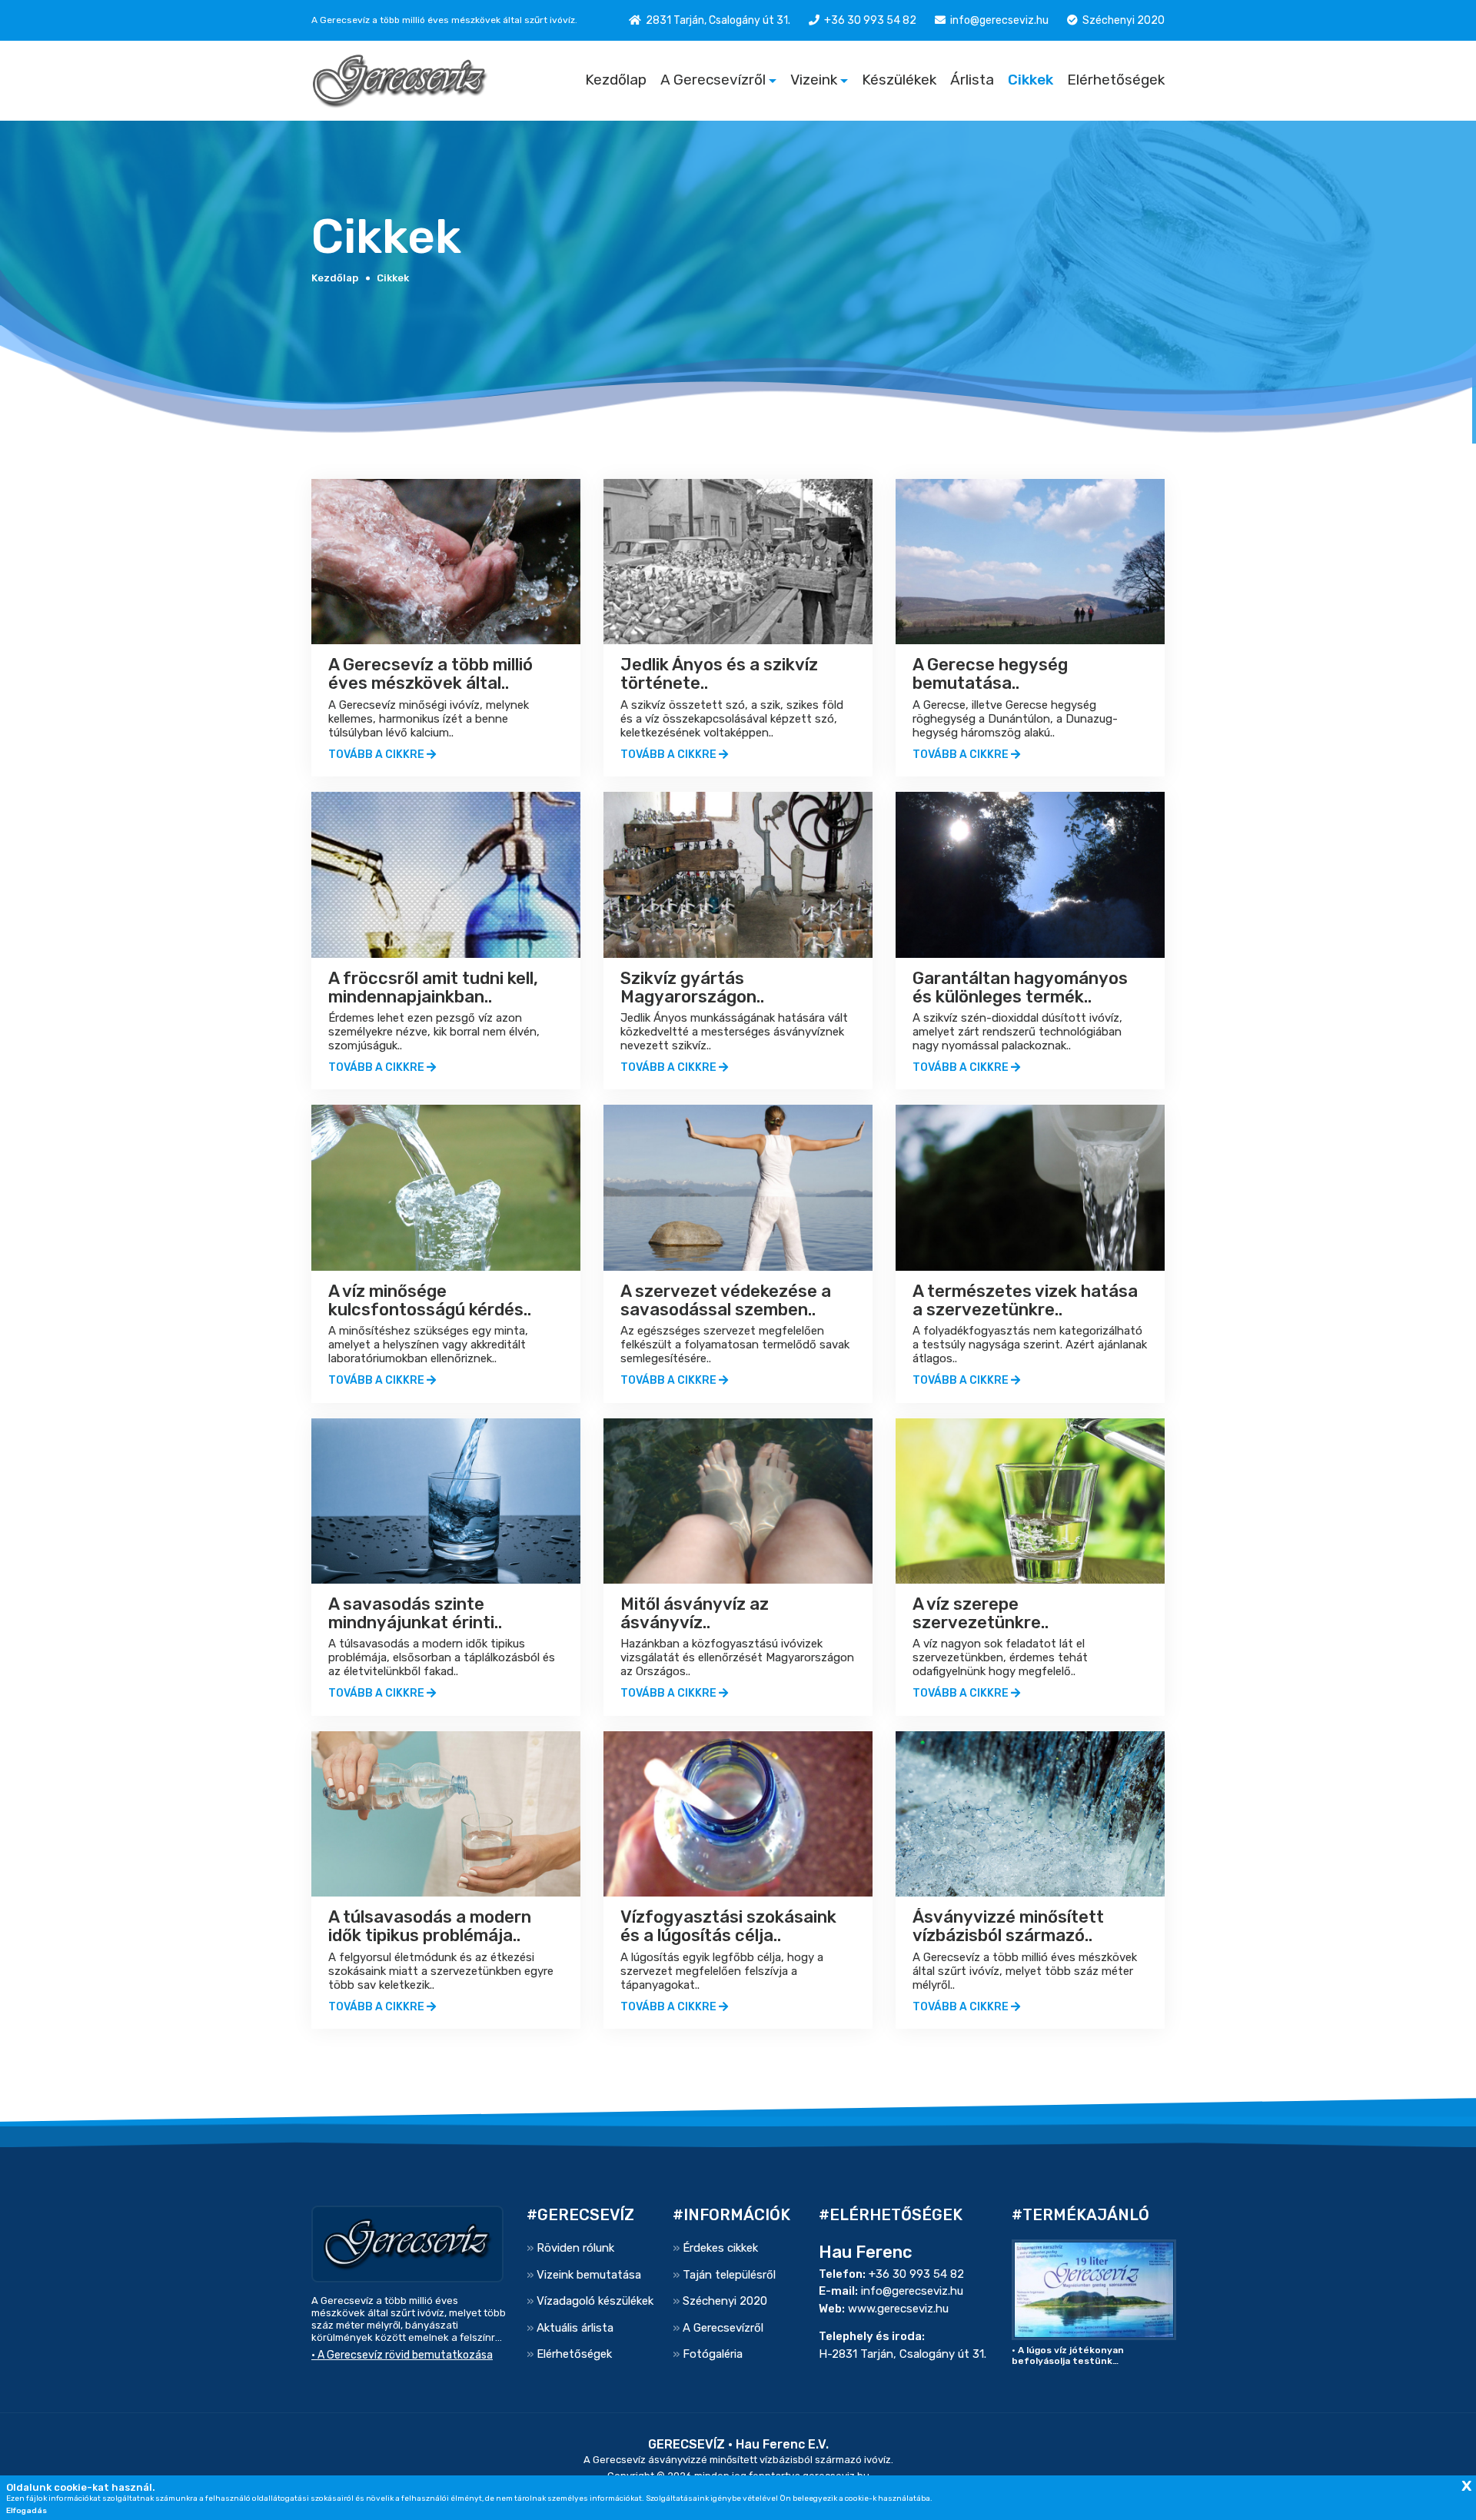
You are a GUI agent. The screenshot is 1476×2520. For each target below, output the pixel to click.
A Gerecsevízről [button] (713, 80)
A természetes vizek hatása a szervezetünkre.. (1025, 1300)
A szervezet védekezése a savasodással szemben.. (726, 1300)
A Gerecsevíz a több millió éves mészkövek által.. (430, 674)
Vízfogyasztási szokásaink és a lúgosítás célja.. (728, 1926)
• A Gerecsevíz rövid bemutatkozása (402, 2355)
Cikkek (1031, 80)
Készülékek (899, 80)
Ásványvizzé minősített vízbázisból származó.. (1008, 1926)
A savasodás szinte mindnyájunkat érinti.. (415, 1613)
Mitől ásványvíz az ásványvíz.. (695, 1613)
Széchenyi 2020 (1124, 20)
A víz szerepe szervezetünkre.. (981, 1613)
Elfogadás (27, 2511)
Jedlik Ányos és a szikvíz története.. (719, 674)
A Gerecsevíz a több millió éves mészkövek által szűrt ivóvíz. (444, 20)
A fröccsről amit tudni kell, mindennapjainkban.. (433, 987)
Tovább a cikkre (377, 755)
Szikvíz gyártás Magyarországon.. (692, 987)
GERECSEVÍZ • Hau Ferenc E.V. (738, 2444)
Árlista (972, 80)
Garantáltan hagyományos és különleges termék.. (1020, 987)
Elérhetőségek (1116, 80)
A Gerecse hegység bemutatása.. (990, 674)
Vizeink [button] (814, 80)
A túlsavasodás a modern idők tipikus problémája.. (430, 1926)
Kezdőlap (616, 80)
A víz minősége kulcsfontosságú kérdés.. (430, 1300)
